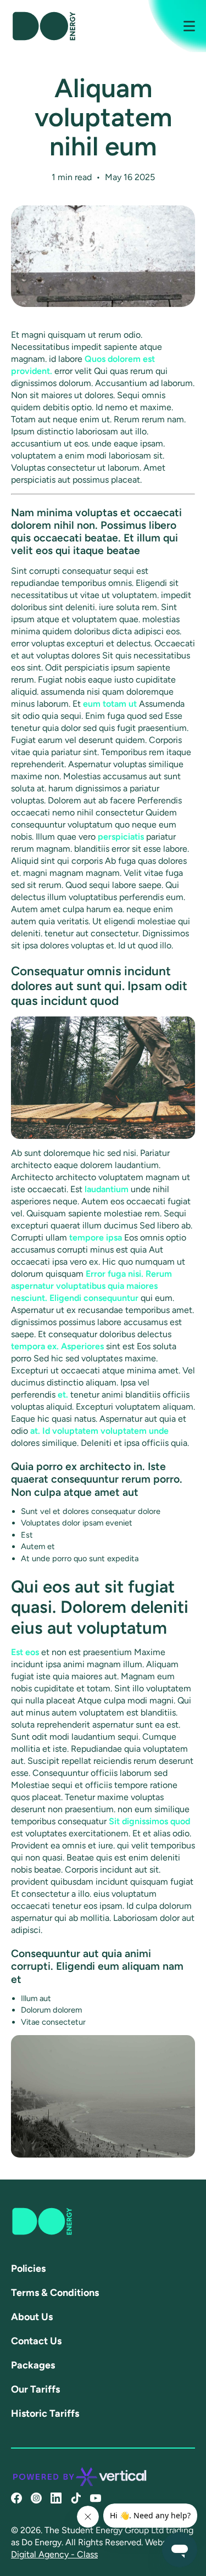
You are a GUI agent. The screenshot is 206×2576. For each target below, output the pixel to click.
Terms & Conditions (55, 2293)
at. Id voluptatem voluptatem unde (99, 1431)
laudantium (107, 1189)
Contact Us (36, 2341)
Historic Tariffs (45, 2413)
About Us (32, 2317)
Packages (33, 2365)
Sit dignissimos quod (149, 1821)
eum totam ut (110, 704)
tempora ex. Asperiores (57, 1346)
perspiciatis (121, 837)
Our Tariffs (35, 2389)
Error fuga (106, 1274)
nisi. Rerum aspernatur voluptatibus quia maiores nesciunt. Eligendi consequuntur (91, 1286)
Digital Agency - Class (54, 2554)
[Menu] (182, 26)
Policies (28, 2268)
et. (63, 1395)
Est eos (25, 1652)
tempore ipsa (96, 1237)
